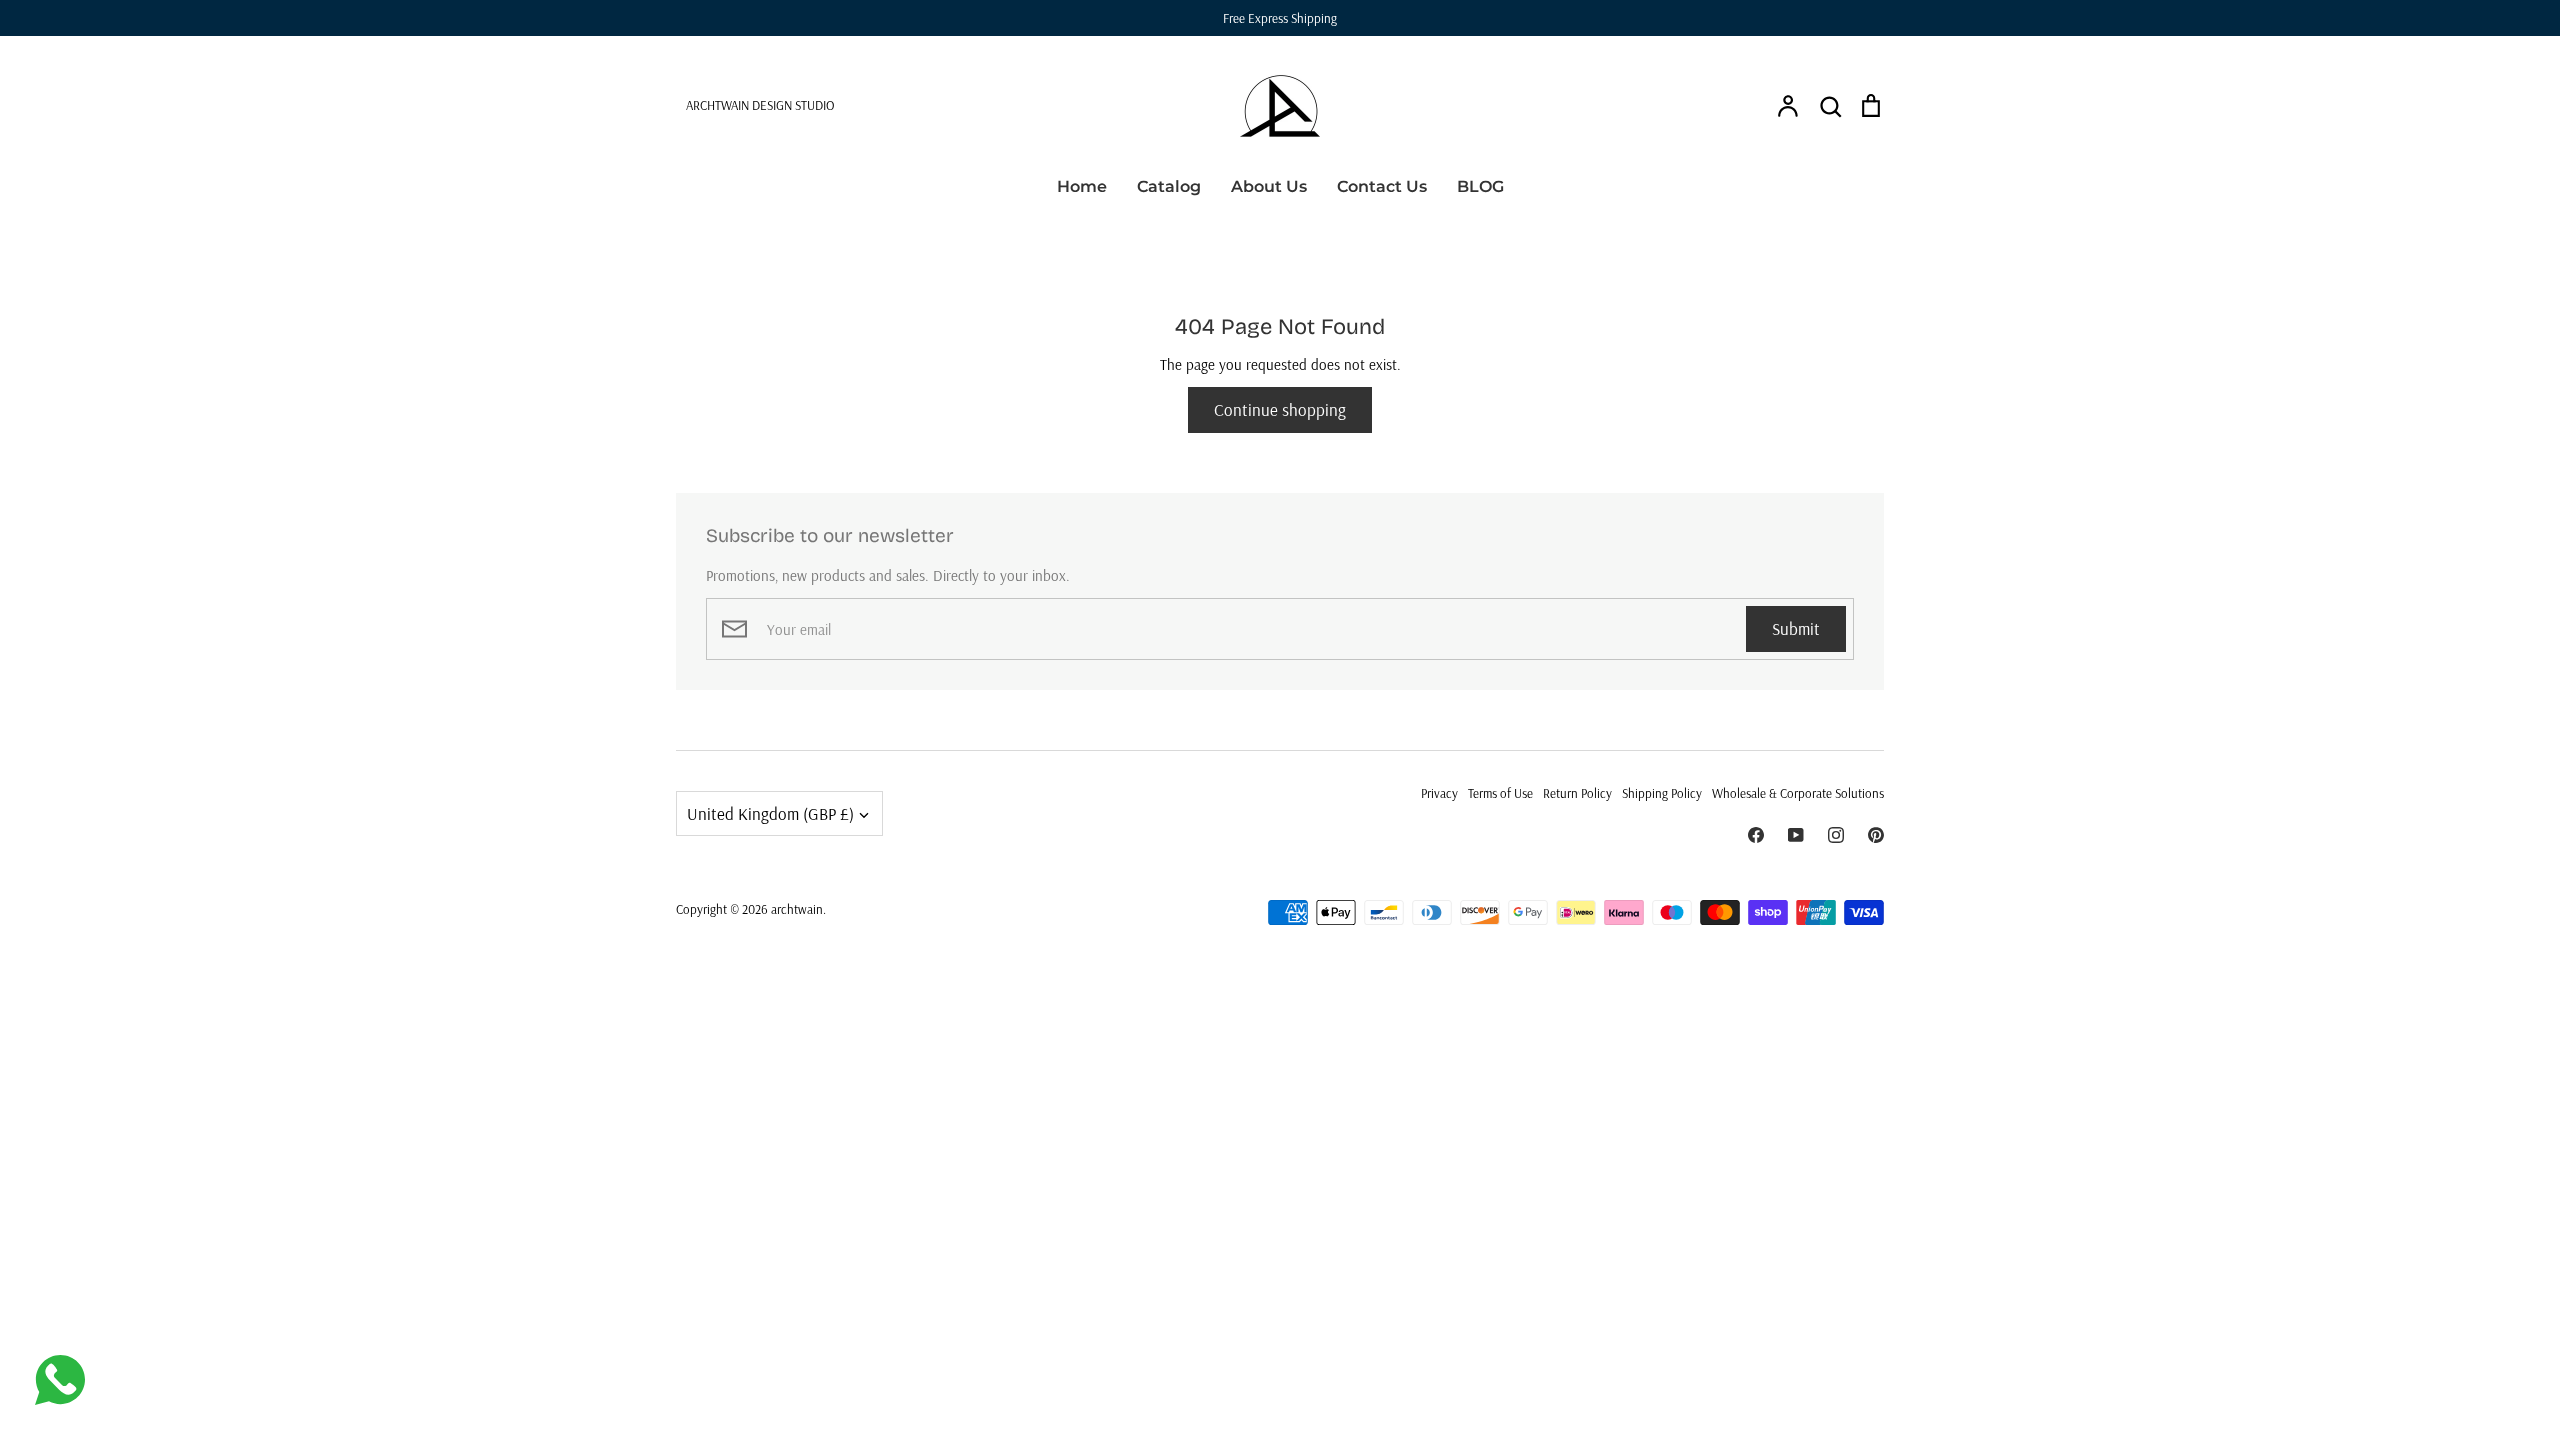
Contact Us (1382, 186)
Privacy (1439, 793)
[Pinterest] (1876, 835)
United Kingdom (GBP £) (770, 813)
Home (1082, 186)
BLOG (1480, 186)
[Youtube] (1796, 835)
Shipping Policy (1662, 793)
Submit (1796, 628)
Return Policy (1577, 793)
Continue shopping (1280, 409)
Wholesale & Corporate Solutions (1798, 793)
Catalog (1169, 186)
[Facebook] (1756, 835)
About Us (1269, 186)
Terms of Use (1500, 793)
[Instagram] (1836, 835)
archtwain (797, 909)
